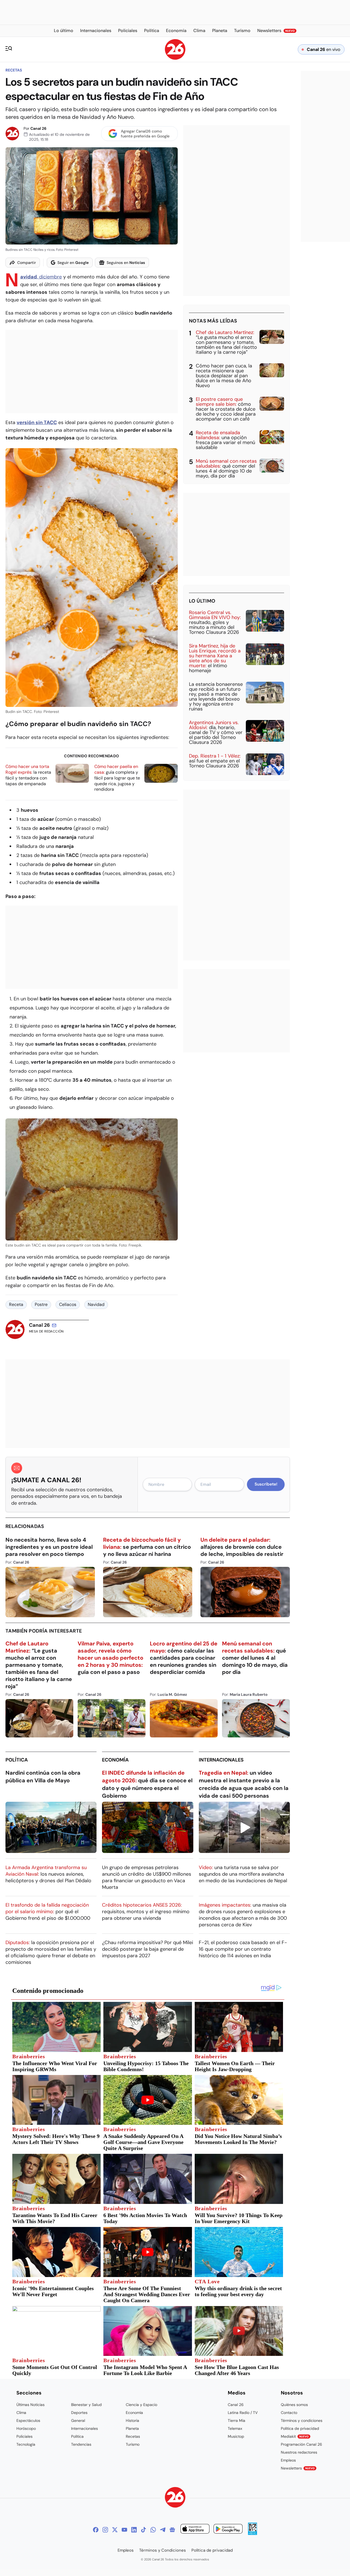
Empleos (288, 2460)
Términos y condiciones (302, 2420)
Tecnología (26, 2444)
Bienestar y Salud (86, 2405)
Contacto (289, 2413)
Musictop (236, 2436)
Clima (21, 2413)
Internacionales (221, 1760)
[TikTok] (144, 2530)
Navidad (96, 1304)
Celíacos (68, 1304)
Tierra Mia (237, 2420)
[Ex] (115, 2530)
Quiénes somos (294, 2405)
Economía (115, 1760)
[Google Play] (228, 2530)
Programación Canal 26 (301, 2444)
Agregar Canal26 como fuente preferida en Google (145, 134)
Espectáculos (28, 2420)
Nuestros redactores (299, 2452)
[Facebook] (96, 2530)
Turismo (133, 2444)
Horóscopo (26, 2428)
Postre (41, 1304)
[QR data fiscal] (253, 2533)
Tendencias (81, 2444)
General (78, 2420)
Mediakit (295, 2436)
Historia (132, 2420)
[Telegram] (163, 2530)
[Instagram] (105, 2530)
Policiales (24, 2436)
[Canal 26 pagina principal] (175, 58)
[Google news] (172, 2530)
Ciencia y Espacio (142, 2405)
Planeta (132, 2428)
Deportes (79, 2413)
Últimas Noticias (30, 2405)
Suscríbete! (266, 1484)
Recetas (14, 70)
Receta (16, 1304)
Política (17, 1760)
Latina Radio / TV (243, 2413)
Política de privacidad (300, 2428)
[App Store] (195, 2530)
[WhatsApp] (153, 2530)
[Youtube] (124, 2530)
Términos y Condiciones (163, 2550)
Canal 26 (38, 128)
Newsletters (298, 2468)
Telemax (235, 2428)
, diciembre (41, 277)
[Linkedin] (134, 2530)
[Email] (54, 1325)
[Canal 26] (175, 2498)
